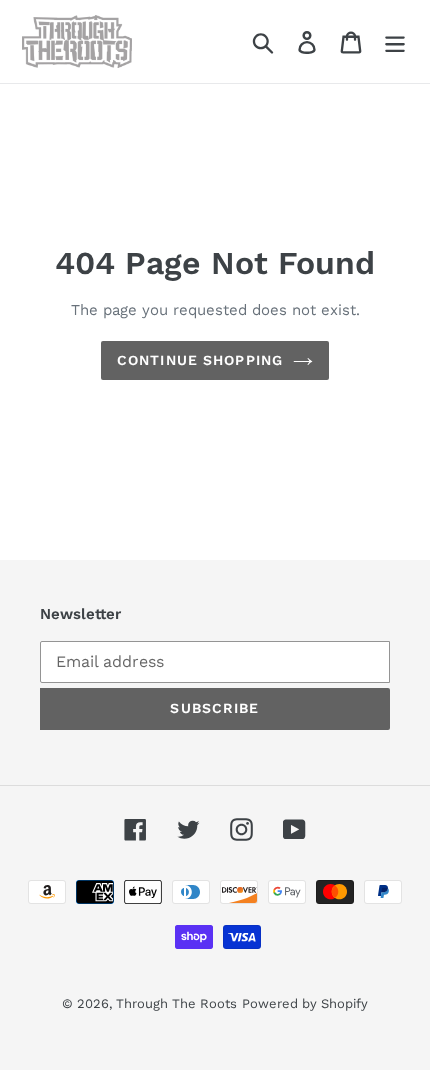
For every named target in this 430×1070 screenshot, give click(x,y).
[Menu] (395, 41)
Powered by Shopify (305, 1003)
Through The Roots (176, 1003)
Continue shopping (200, 360)
